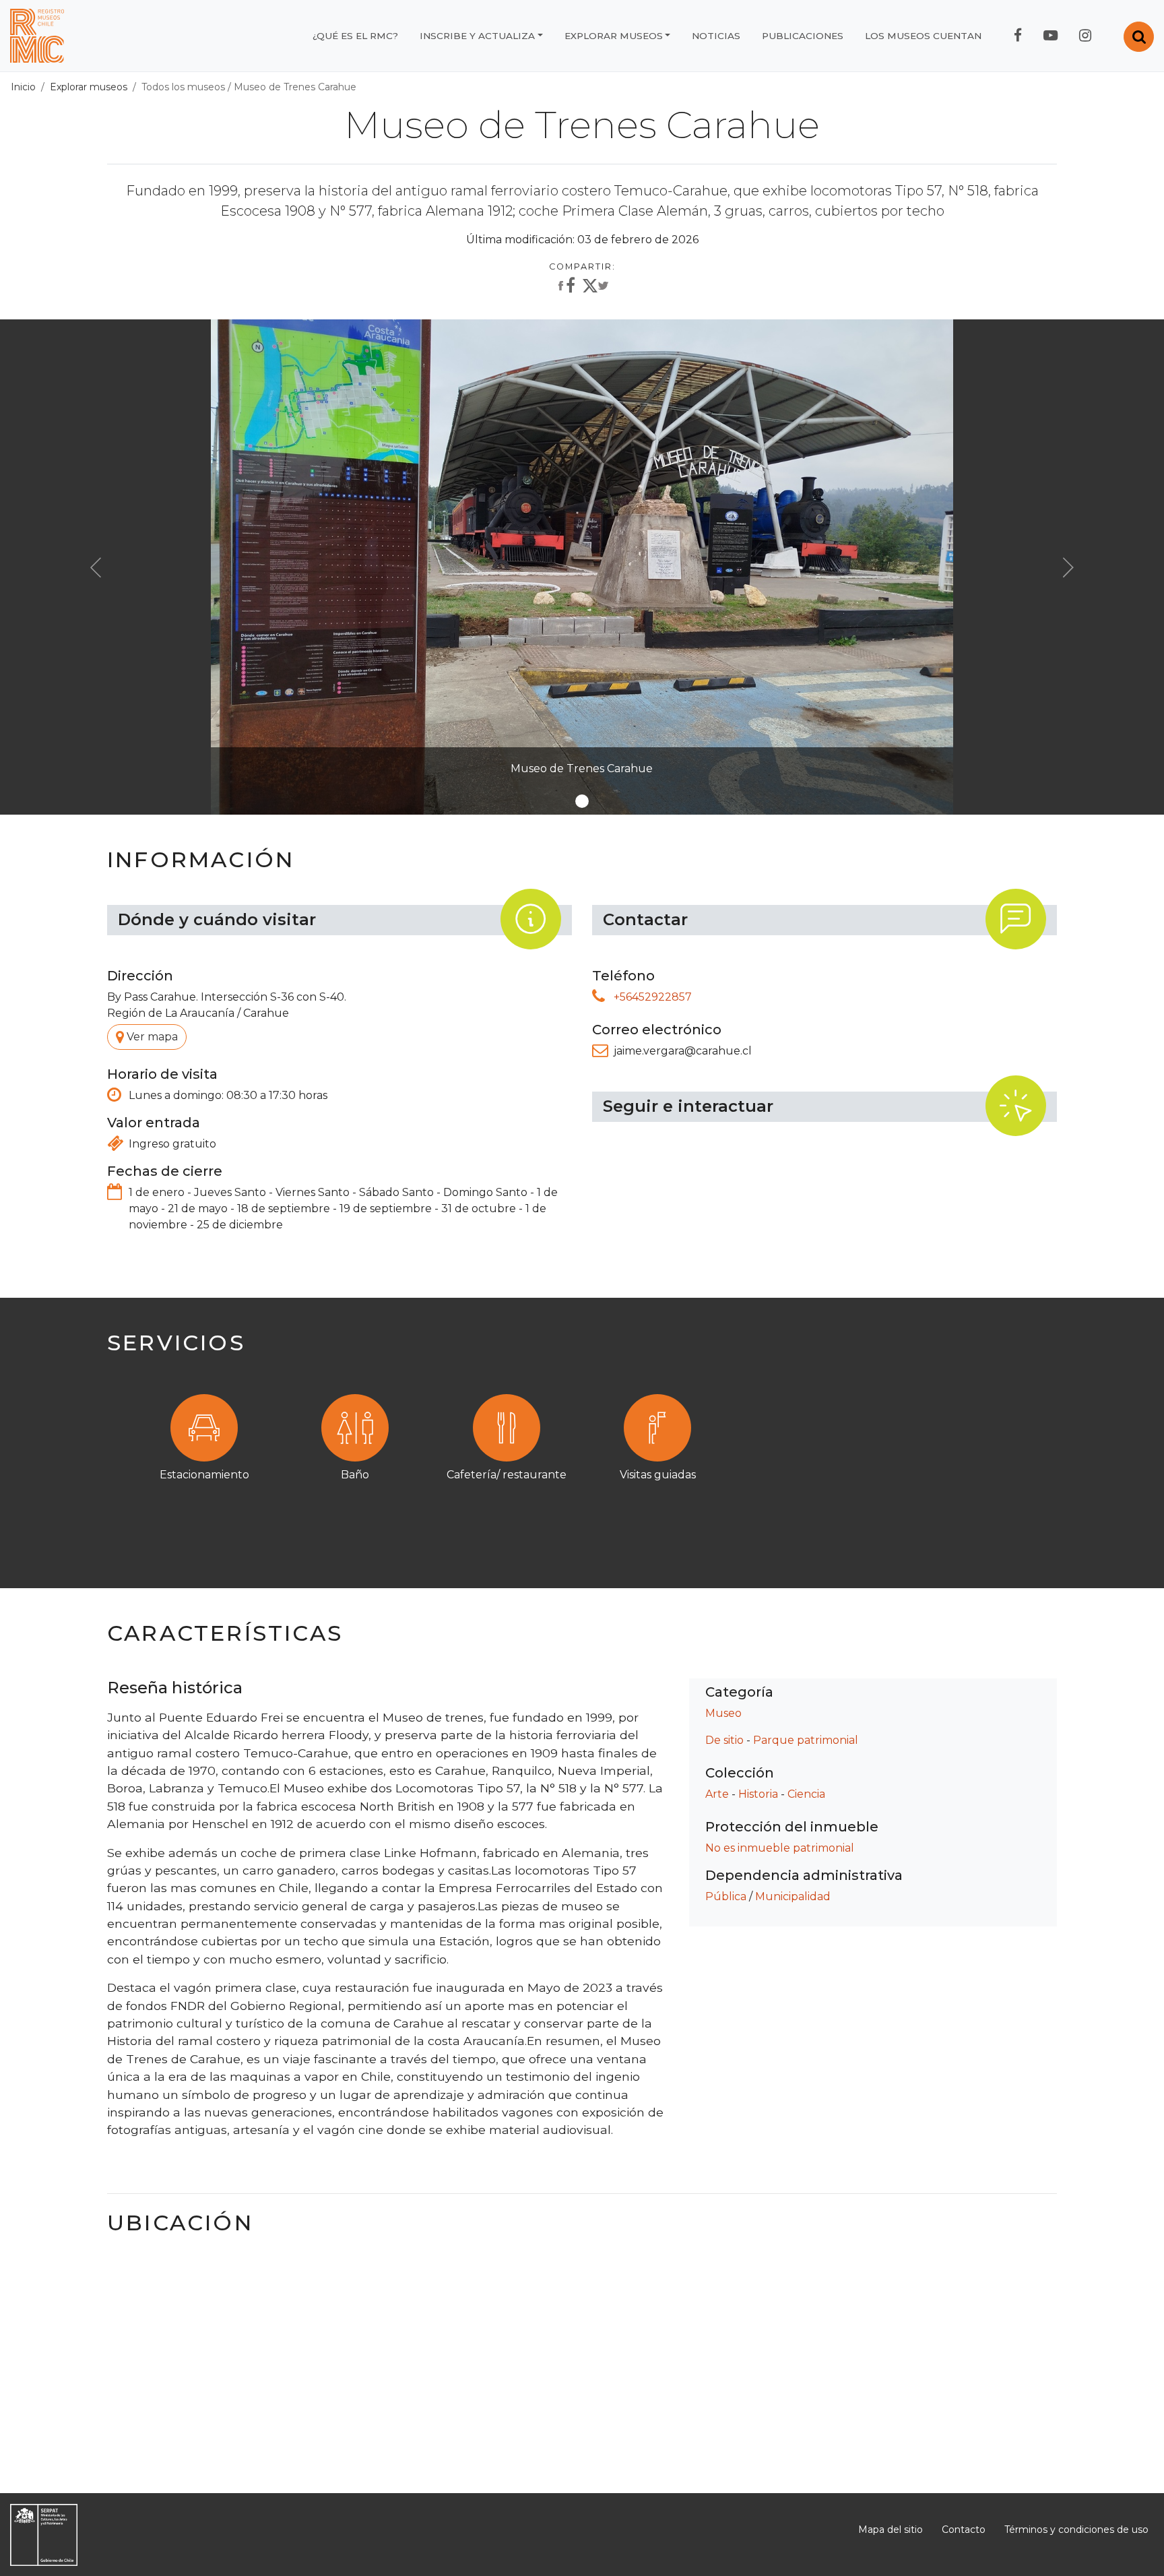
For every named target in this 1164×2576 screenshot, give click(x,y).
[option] (582, 1456)
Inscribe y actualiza (477, 36)
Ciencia (806, 1794)
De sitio (724, 1740)
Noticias (716, 36)
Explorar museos (614, 36)
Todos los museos (183, 87)
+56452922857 (653, 997)
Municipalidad (793, 1896)
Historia (758, 1794)
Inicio (23, 87)
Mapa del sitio (891, 2530)
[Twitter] (595, 288)
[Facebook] (565, 286)
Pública (726, 1896)
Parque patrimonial (806, 1740)
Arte (717, 1794)
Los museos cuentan (923, 36)
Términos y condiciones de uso (1076, 2530)
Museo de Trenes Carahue (295, 87)
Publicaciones (803, 36)
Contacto (964, 2530)
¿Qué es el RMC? (355, 36)
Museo (723, 1713)
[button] (96, 567)
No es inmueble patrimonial (780, 1848)
